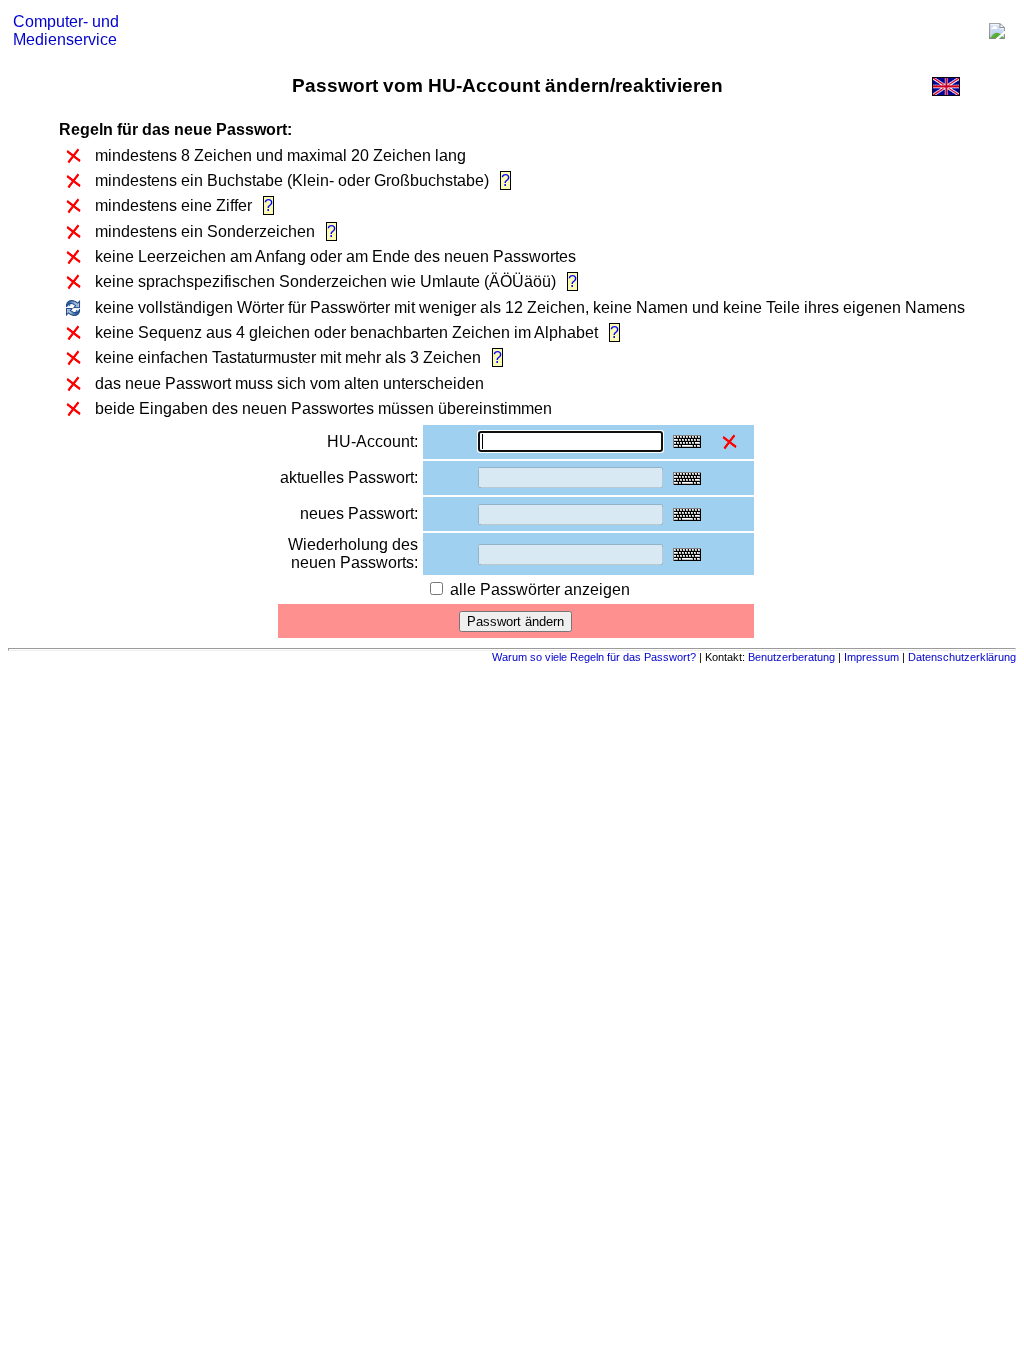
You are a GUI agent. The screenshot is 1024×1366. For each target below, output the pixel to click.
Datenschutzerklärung (962, 657)
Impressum (871, 657)
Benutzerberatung (793, 657)
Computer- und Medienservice (66, 30)
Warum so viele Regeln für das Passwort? (595, 657)
